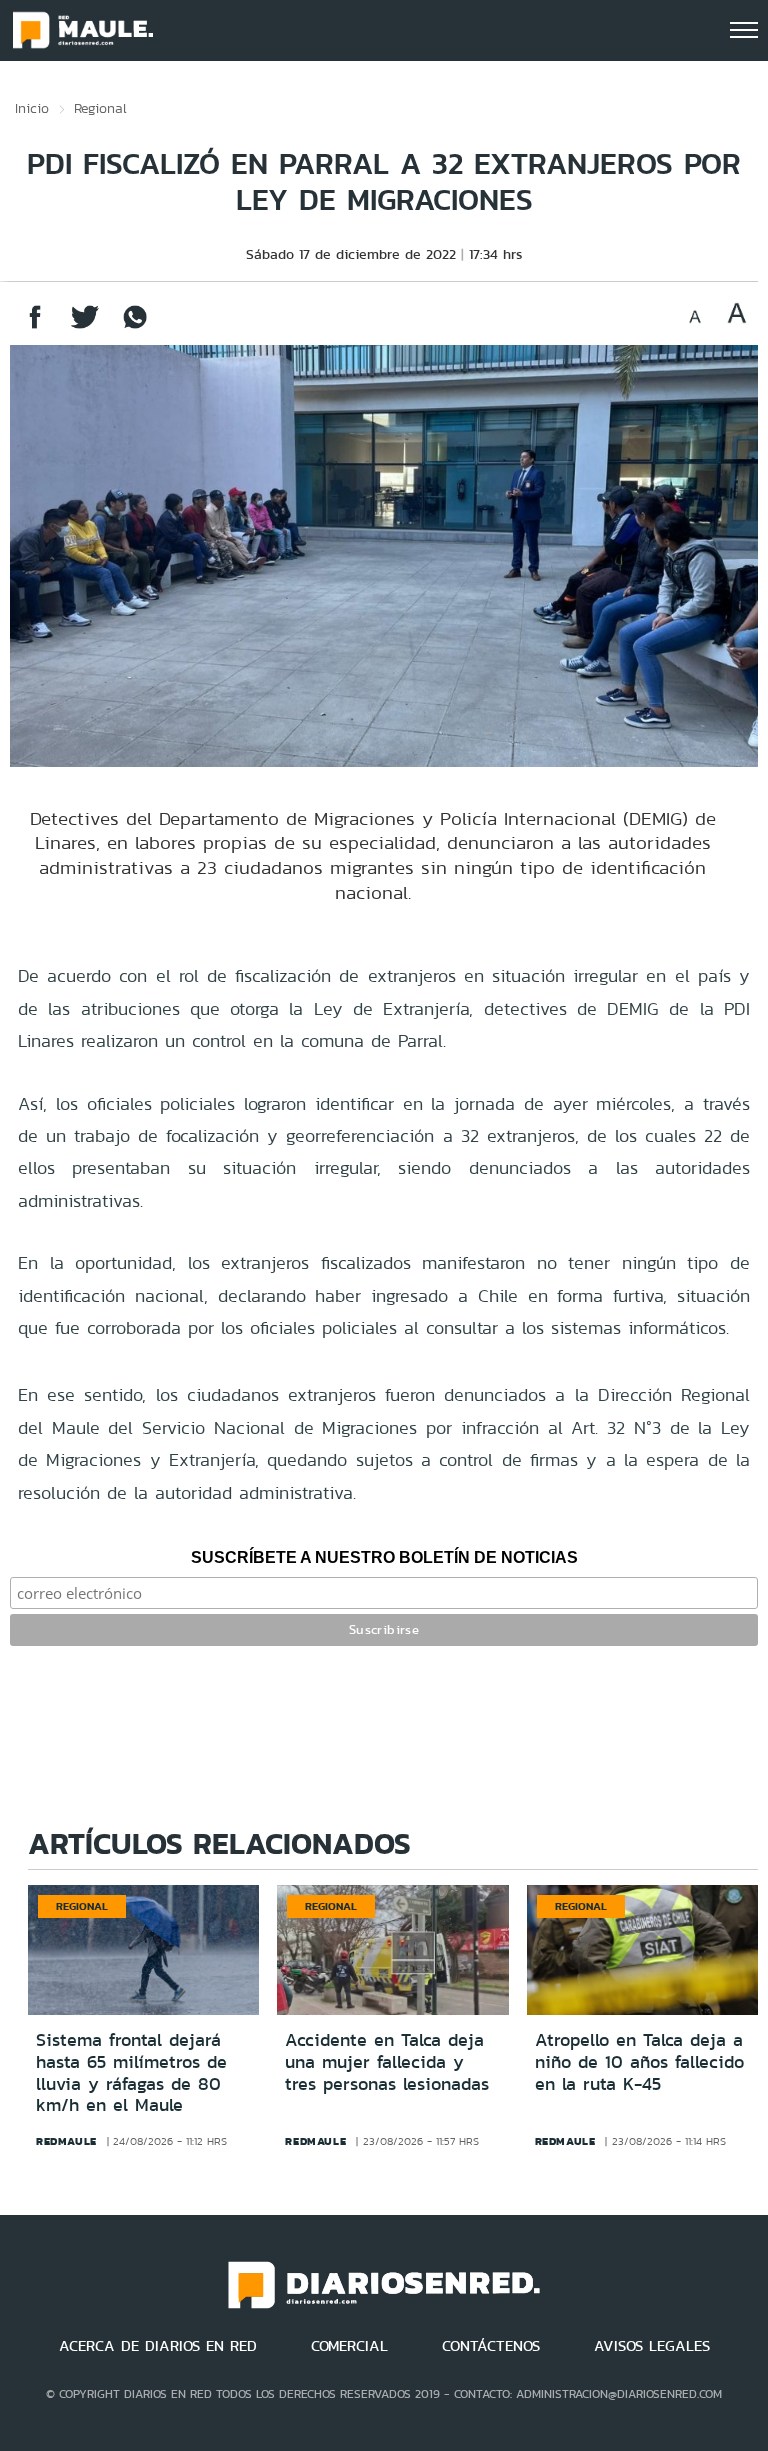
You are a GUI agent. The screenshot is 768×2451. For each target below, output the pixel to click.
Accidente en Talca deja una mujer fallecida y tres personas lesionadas (387, 2061)
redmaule (66, 2141)
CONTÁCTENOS (491, 2346)
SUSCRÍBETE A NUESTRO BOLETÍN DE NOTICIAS (384, 1557)
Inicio (32, 108)
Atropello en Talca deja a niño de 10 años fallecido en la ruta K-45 (639, 2061)
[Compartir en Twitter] (85, 326)
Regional (100, 108)
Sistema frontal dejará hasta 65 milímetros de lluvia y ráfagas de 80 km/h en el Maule (131, 2072)
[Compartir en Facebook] (35, 326)
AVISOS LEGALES (652, 2346)
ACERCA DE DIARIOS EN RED (158, 2346)
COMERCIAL (349, 2346)
